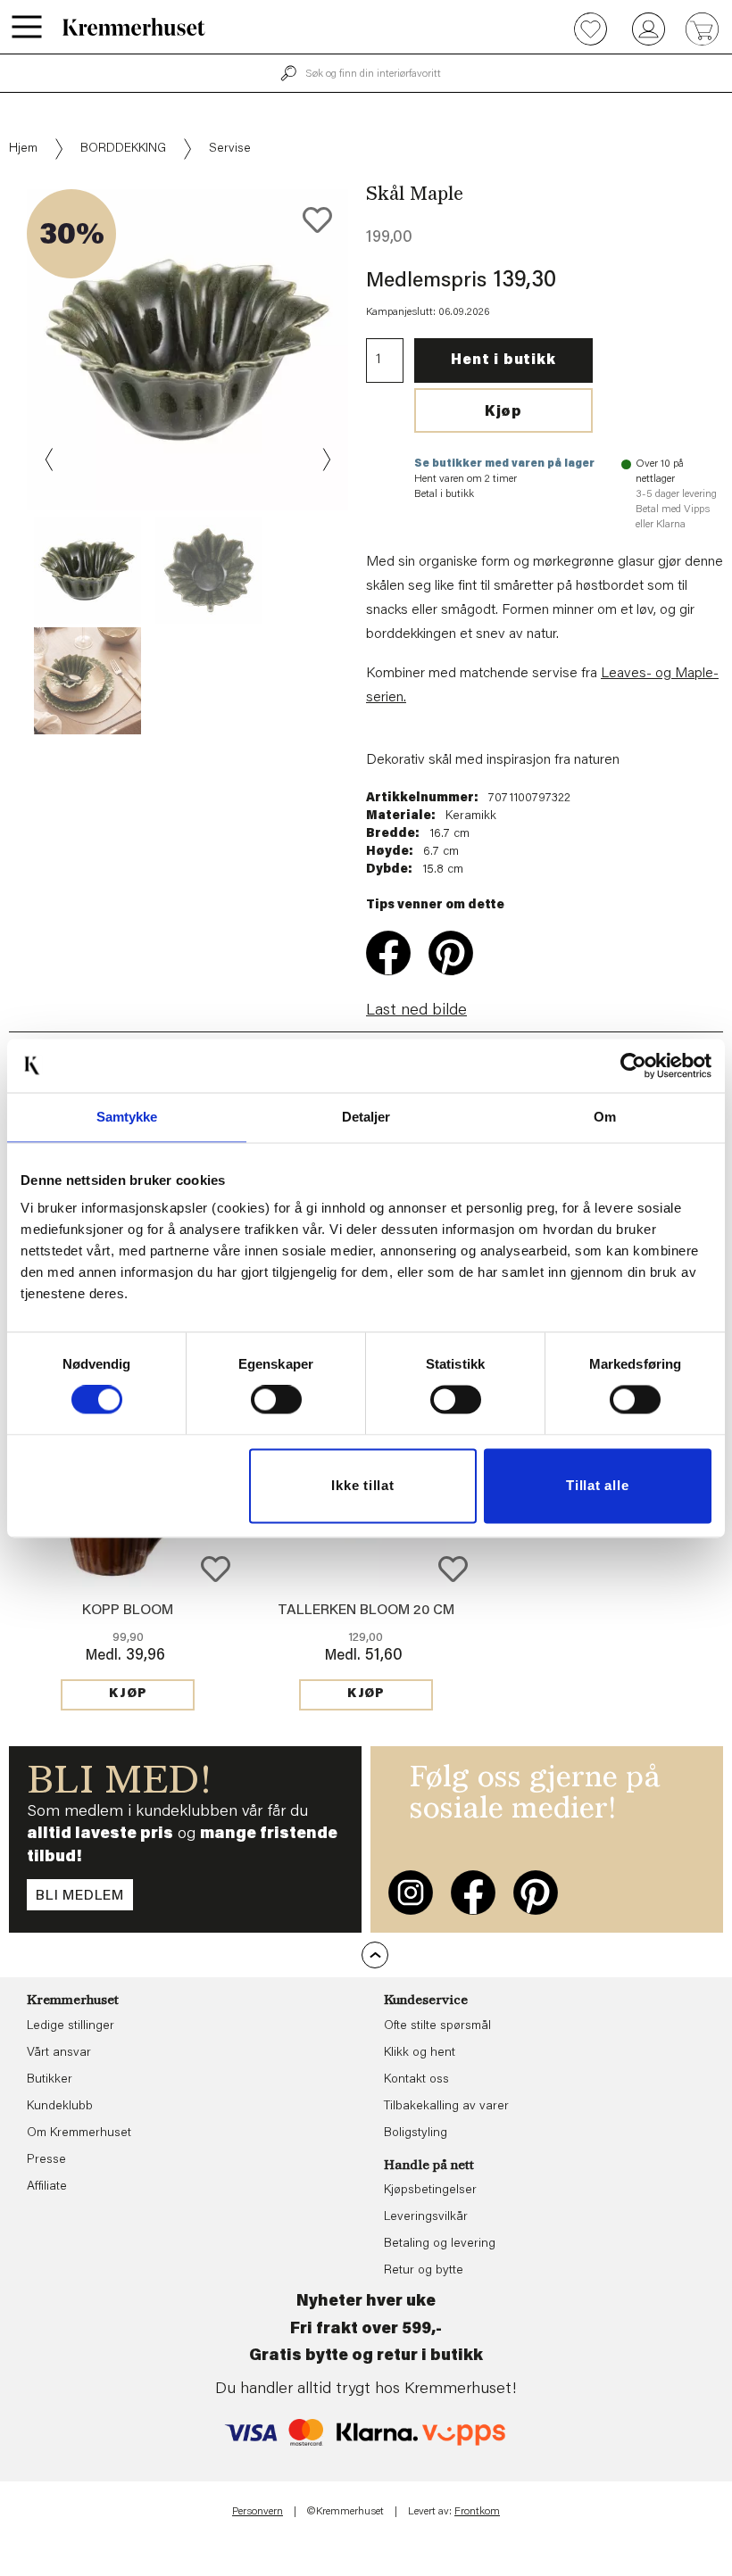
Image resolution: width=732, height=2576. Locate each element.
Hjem (23, 149)
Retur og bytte (424, 2271)
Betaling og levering (440, 2244)
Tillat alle (597, 1485)
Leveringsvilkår (426, 2217)
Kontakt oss (416, 2080)
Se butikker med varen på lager (504, 464)
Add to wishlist (216, 1569)
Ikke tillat (362, 1485)
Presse (46, 2160)
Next (325, 460)
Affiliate (47, 2187)
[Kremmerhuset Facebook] (473, 1893)
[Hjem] (134, 27)
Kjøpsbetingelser (430, 2191)
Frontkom (477, 2512)
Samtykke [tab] (127, 1117)
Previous (50, 460)
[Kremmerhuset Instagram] (411, 1893)
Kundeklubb (60, 2107)
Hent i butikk (503, 360)
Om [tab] (605, 1117)
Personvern (258, 2512)
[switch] (276, 1400)
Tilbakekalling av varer (446, 2107)
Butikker (50, 2080)
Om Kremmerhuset (79, 2133)
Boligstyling (416, 2133)
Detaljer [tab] (366, 1117)
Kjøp (503, 412)
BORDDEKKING (123, 149)
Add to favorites (317, 220)
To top (375, 1955)
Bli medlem (80, 1896)
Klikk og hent (420, 2053)
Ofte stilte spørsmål (437, 2026)
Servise (230, 149)
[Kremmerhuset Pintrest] (536, 1893)
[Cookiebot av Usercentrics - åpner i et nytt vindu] (633, 1065)
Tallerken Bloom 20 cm (366, 1611)
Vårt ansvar (59, 2053)
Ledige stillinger (71, 2026)
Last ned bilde (416, 1011)
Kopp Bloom (128, 1611)
